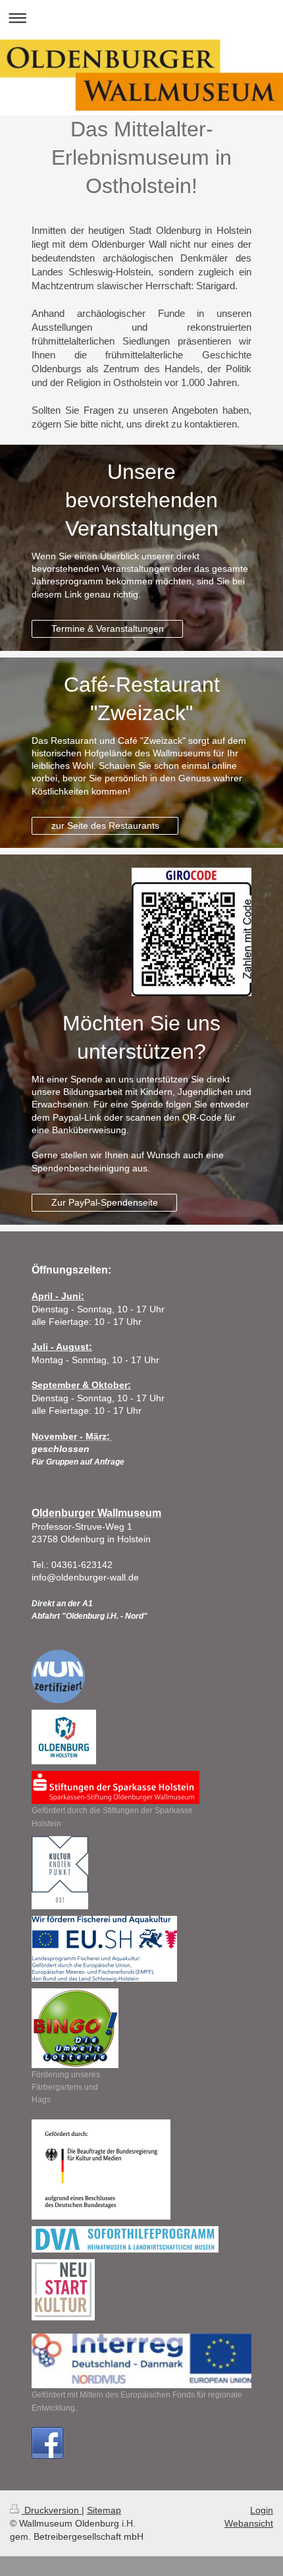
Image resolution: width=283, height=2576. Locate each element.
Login (262, 2510)
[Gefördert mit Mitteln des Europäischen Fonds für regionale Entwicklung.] (141, 2361)
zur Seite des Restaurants (105, 826)
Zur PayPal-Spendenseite (105, 1202)
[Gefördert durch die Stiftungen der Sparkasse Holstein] (116, 1787)
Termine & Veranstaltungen (108, 629)
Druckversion (52, 2510)
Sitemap (104, 2510)
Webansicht (249, 2523)
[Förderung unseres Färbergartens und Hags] (75, 2028)
